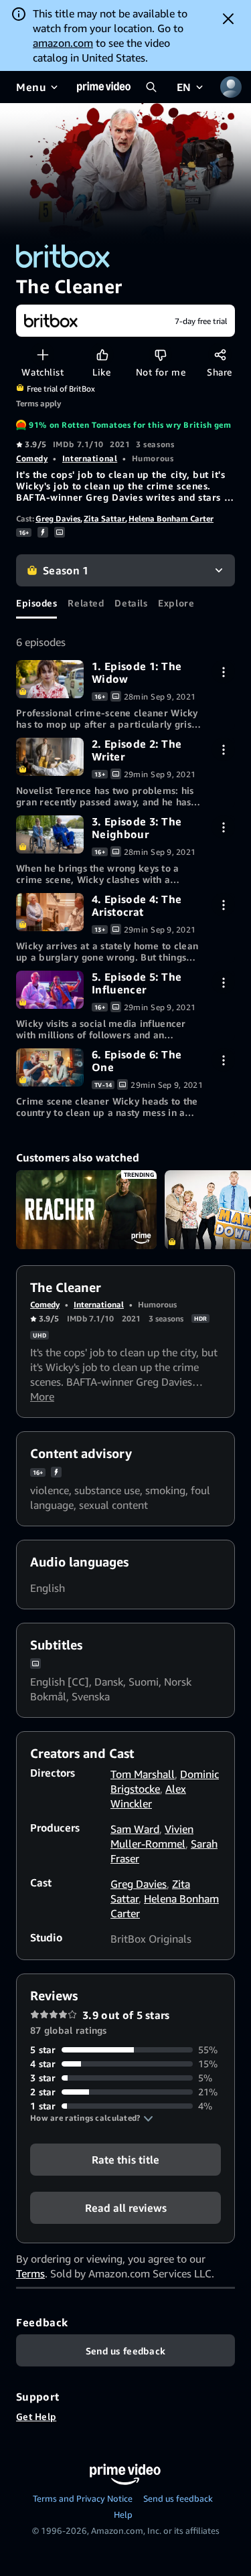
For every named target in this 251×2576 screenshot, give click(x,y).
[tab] (36, 602)
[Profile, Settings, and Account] (231, 87)
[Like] (102, 354)
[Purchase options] (223, 672)
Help (123, 2514)
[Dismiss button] (228, 19)
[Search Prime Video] (151, 87)
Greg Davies (58, 518)
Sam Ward (135, 1829)
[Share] (220, 354)
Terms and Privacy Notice (83, 2498)
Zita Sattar (104, 518)
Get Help (36, 2416)
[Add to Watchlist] (43, 354)
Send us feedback (178, 2498)
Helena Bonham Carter (171, 518)
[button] (92, 2118)
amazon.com (63, 43)
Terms (30, 2273)
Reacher (86, 1210)
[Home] (104, 87)
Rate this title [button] (125, 2160)
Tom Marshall (143, 1774)
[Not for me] (160, 354)
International (90, 458)
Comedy (32, 458)
